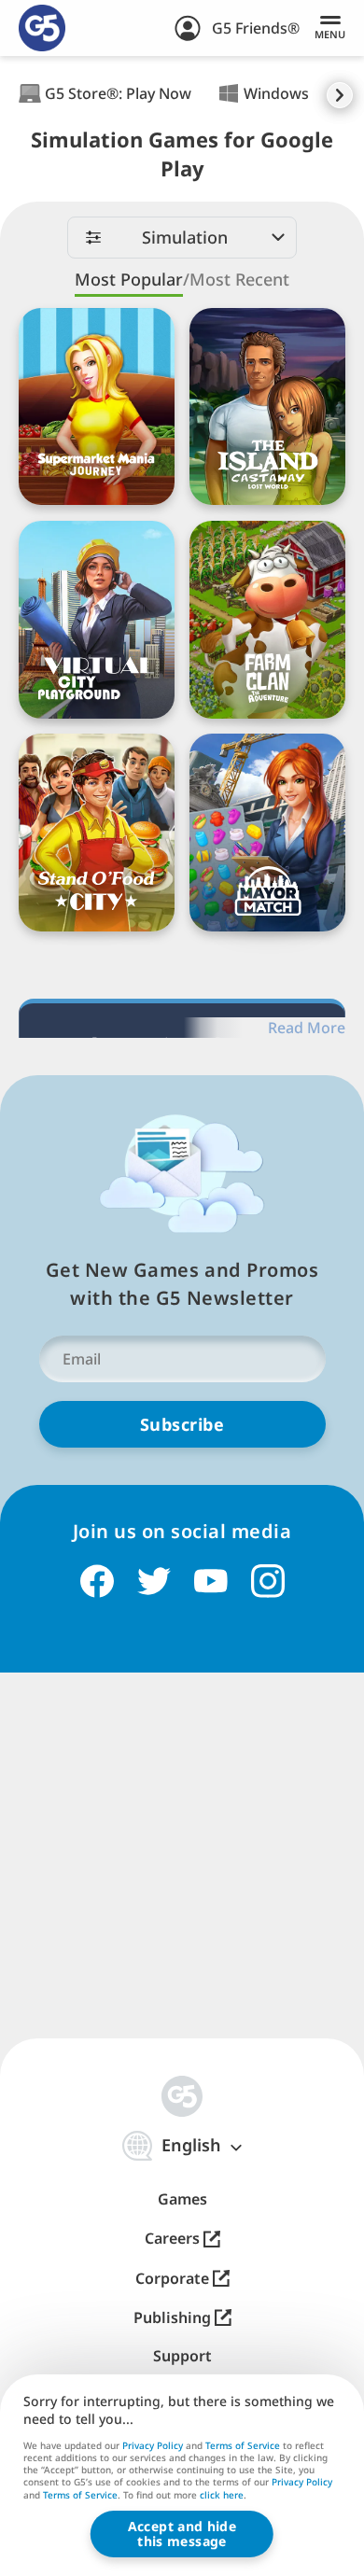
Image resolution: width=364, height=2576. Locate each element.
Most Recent (239, 280)
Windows (276, 93)
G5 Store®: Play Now (118, 93)
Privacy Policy (153, 2445)
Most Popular (129, 280)
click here (222, 2496)
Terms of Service (243, 2445)
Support (182, 2356)
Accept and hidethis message (182, 2534)
